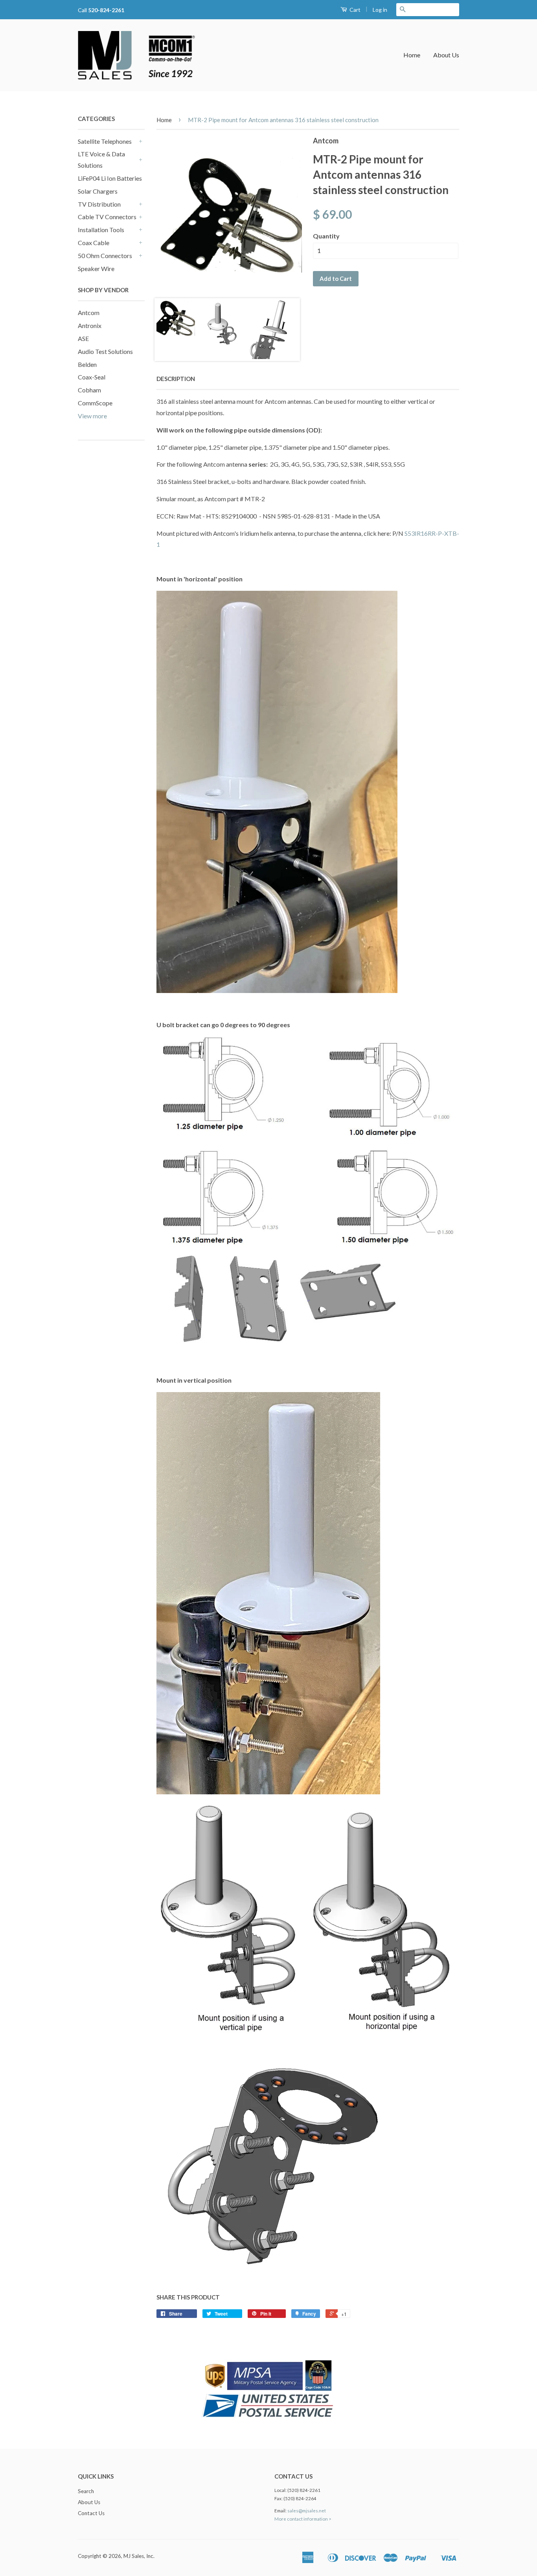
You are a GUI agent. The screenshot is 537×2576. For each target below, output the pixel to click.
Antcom (89, 312)
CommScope (95, 403)
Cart (354, 10)
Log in (380, 10)
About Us (446, 55)
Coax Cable (94, 243)
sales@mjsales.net (307, 2511)
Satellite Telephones (105, 141)
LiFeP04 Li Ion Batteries (110, 178)
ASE (83, 338)
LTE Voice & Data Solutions (101, 159)
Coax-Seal (92, 377)
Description (176, 379)
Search (86, 2491)
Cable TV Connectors (107, 217)
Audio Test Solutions (105, 351)
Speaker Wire (96, 268)
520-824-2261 (106, 10)
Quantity (326, 236)
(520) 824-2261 (304, 2490)
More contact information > (303, 2519)
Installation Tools (101, 230)
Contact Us (91, 2513)
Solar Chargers (98, 191)
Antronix (90, 325)
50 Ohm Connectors (105, 256)
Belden (87, 364)
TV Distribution (99, 204)
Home (412, 55)
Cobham (89, 390)
